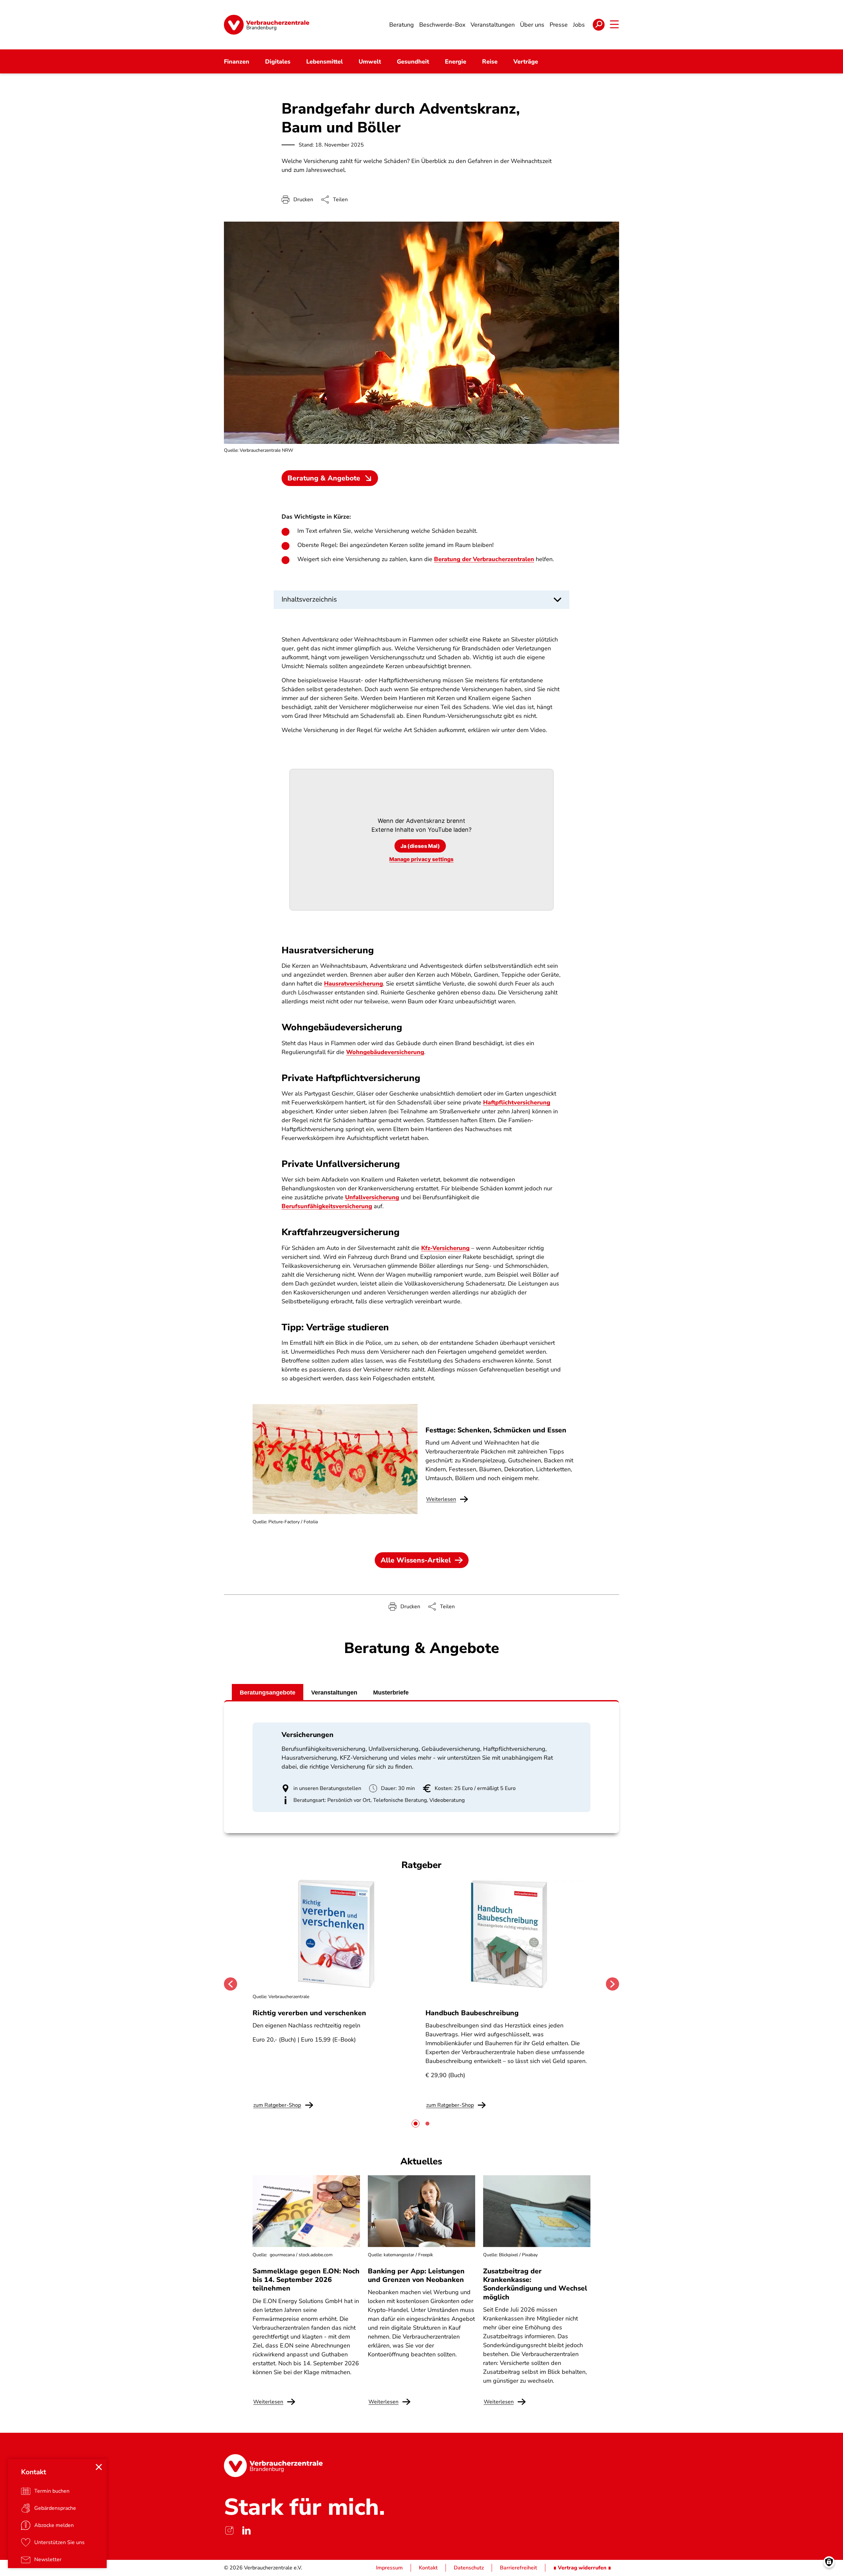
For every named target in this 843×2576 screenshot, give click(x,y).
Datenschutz (469, 2568)
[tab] (416, 2124)
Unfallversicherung (372, 1197)
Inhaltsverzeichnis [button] (309, 599)
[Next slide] (612, 1984)
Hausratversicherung (354, 984)
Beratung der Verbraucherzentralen (484, 559)
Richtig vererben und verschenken (309, 2013)
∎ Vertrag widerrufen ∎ (582, 2568)
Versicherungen (308, 1735)
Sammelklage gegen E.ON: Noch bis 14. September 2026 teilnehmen (306, 2280)
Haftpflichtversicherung (517, 1102)
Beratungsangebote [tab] (268, 1693)
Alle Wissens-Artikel (416, 1560)
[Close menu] (99, 2467)
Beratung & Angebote (324, 478)
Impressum (389, 2568)
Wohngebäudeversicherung (385, 1052)
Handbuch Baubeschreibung (472, 2013)
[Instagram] (229, 2530)
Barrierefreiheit (518, 2568)
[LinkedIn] (246, 2530)
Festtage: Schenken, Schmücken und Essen (496, 1430)
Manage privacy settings (421, 859)
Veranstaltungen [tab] (334, 1693)
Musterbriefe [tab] (391, 1693)
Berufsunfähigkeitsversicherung (327, 1206)
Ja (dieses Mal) (420, 846)
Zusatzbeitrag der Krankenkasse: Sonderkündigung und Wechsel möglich (535, 2284)
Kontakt (428, 2568)
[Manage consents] (829, 2562)
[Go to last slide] (231, 1984)
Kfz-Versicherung (445, 1248)
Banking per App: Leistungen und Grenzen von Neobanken (416, 2275)
